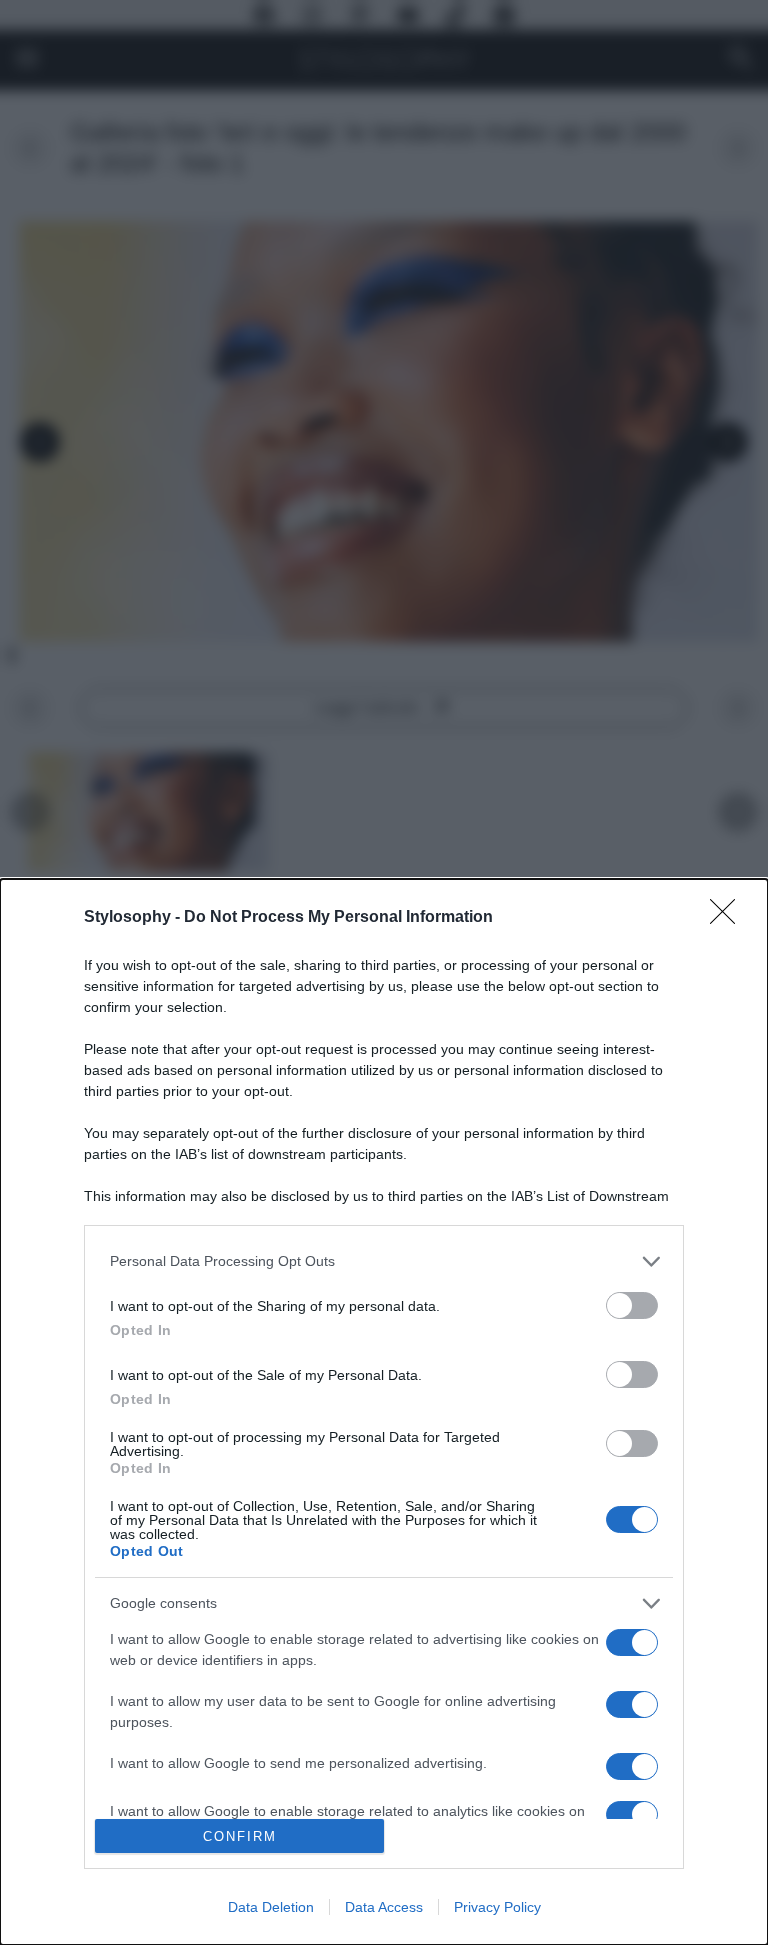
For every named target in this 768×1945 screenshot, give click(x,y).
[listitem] (384, 1261)
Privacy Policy (497, 1907)
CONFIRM (240, 1836)
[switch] (632, 1305)
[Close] (729, 918)
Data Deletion (271, 1907)
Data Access (384, 1907)
